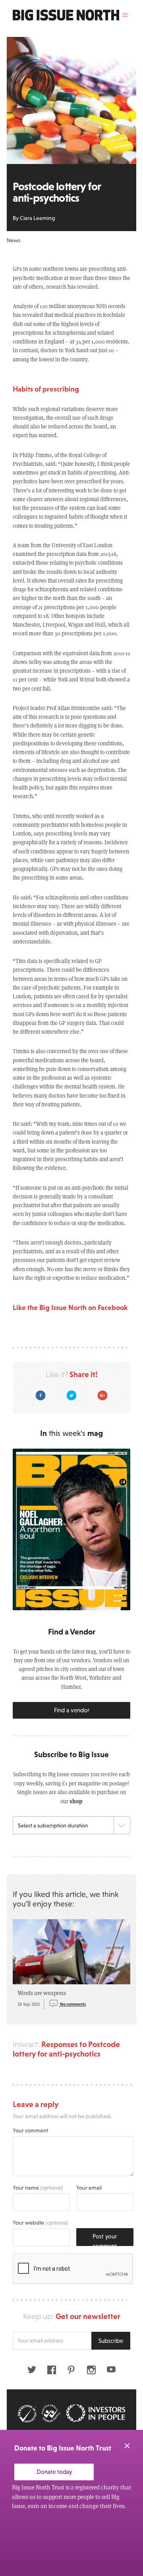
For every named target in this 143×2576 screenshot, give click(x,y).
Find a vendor (72, 1710)
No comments (72, 2004)
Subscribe (111, 2341)
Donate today (54, 2472)
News (14, 240)
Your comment (30, 2130)
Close (127, 2446)
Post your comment (105, 2239)
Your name (38, 2188)
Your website (41, 2223)
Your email (89, 2188)
